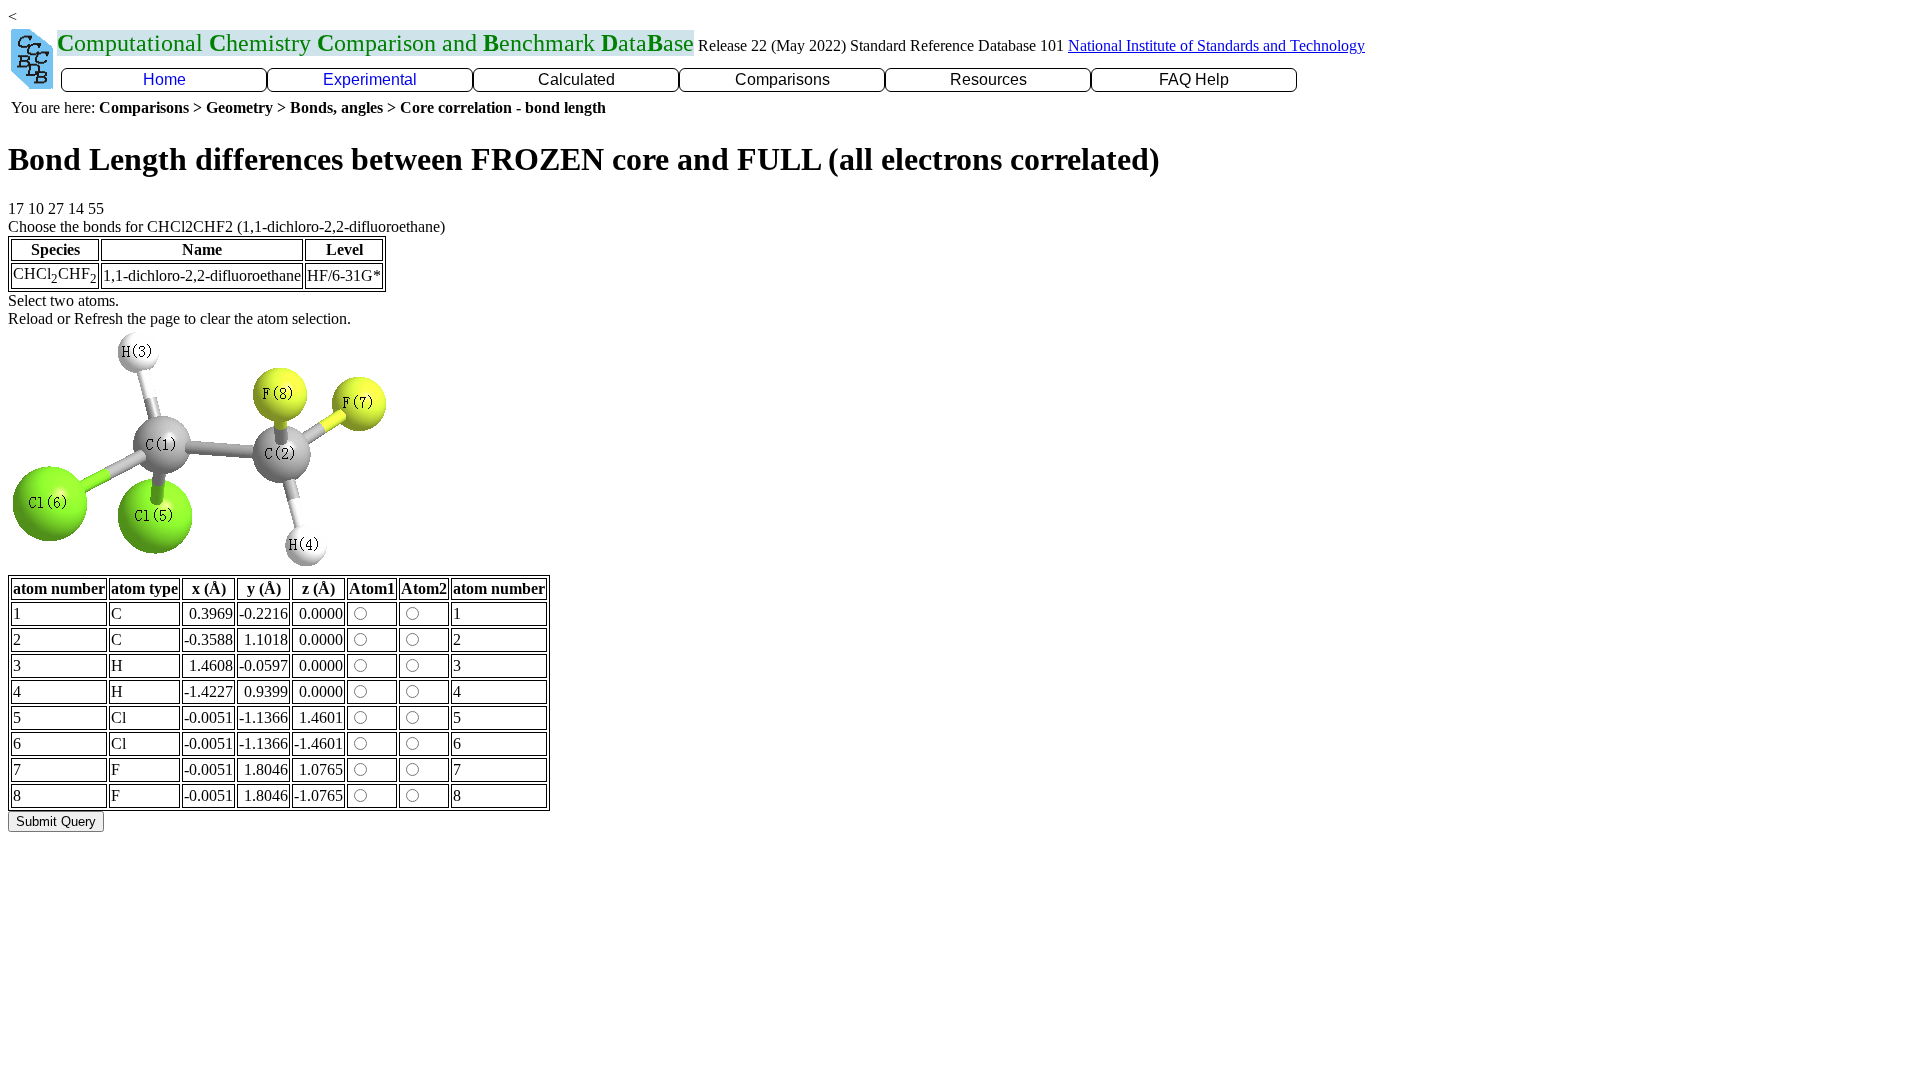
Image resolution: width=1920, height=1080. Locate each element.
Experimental (370, 79)
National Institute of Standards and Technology (1216, 45)
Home (164, 79)
